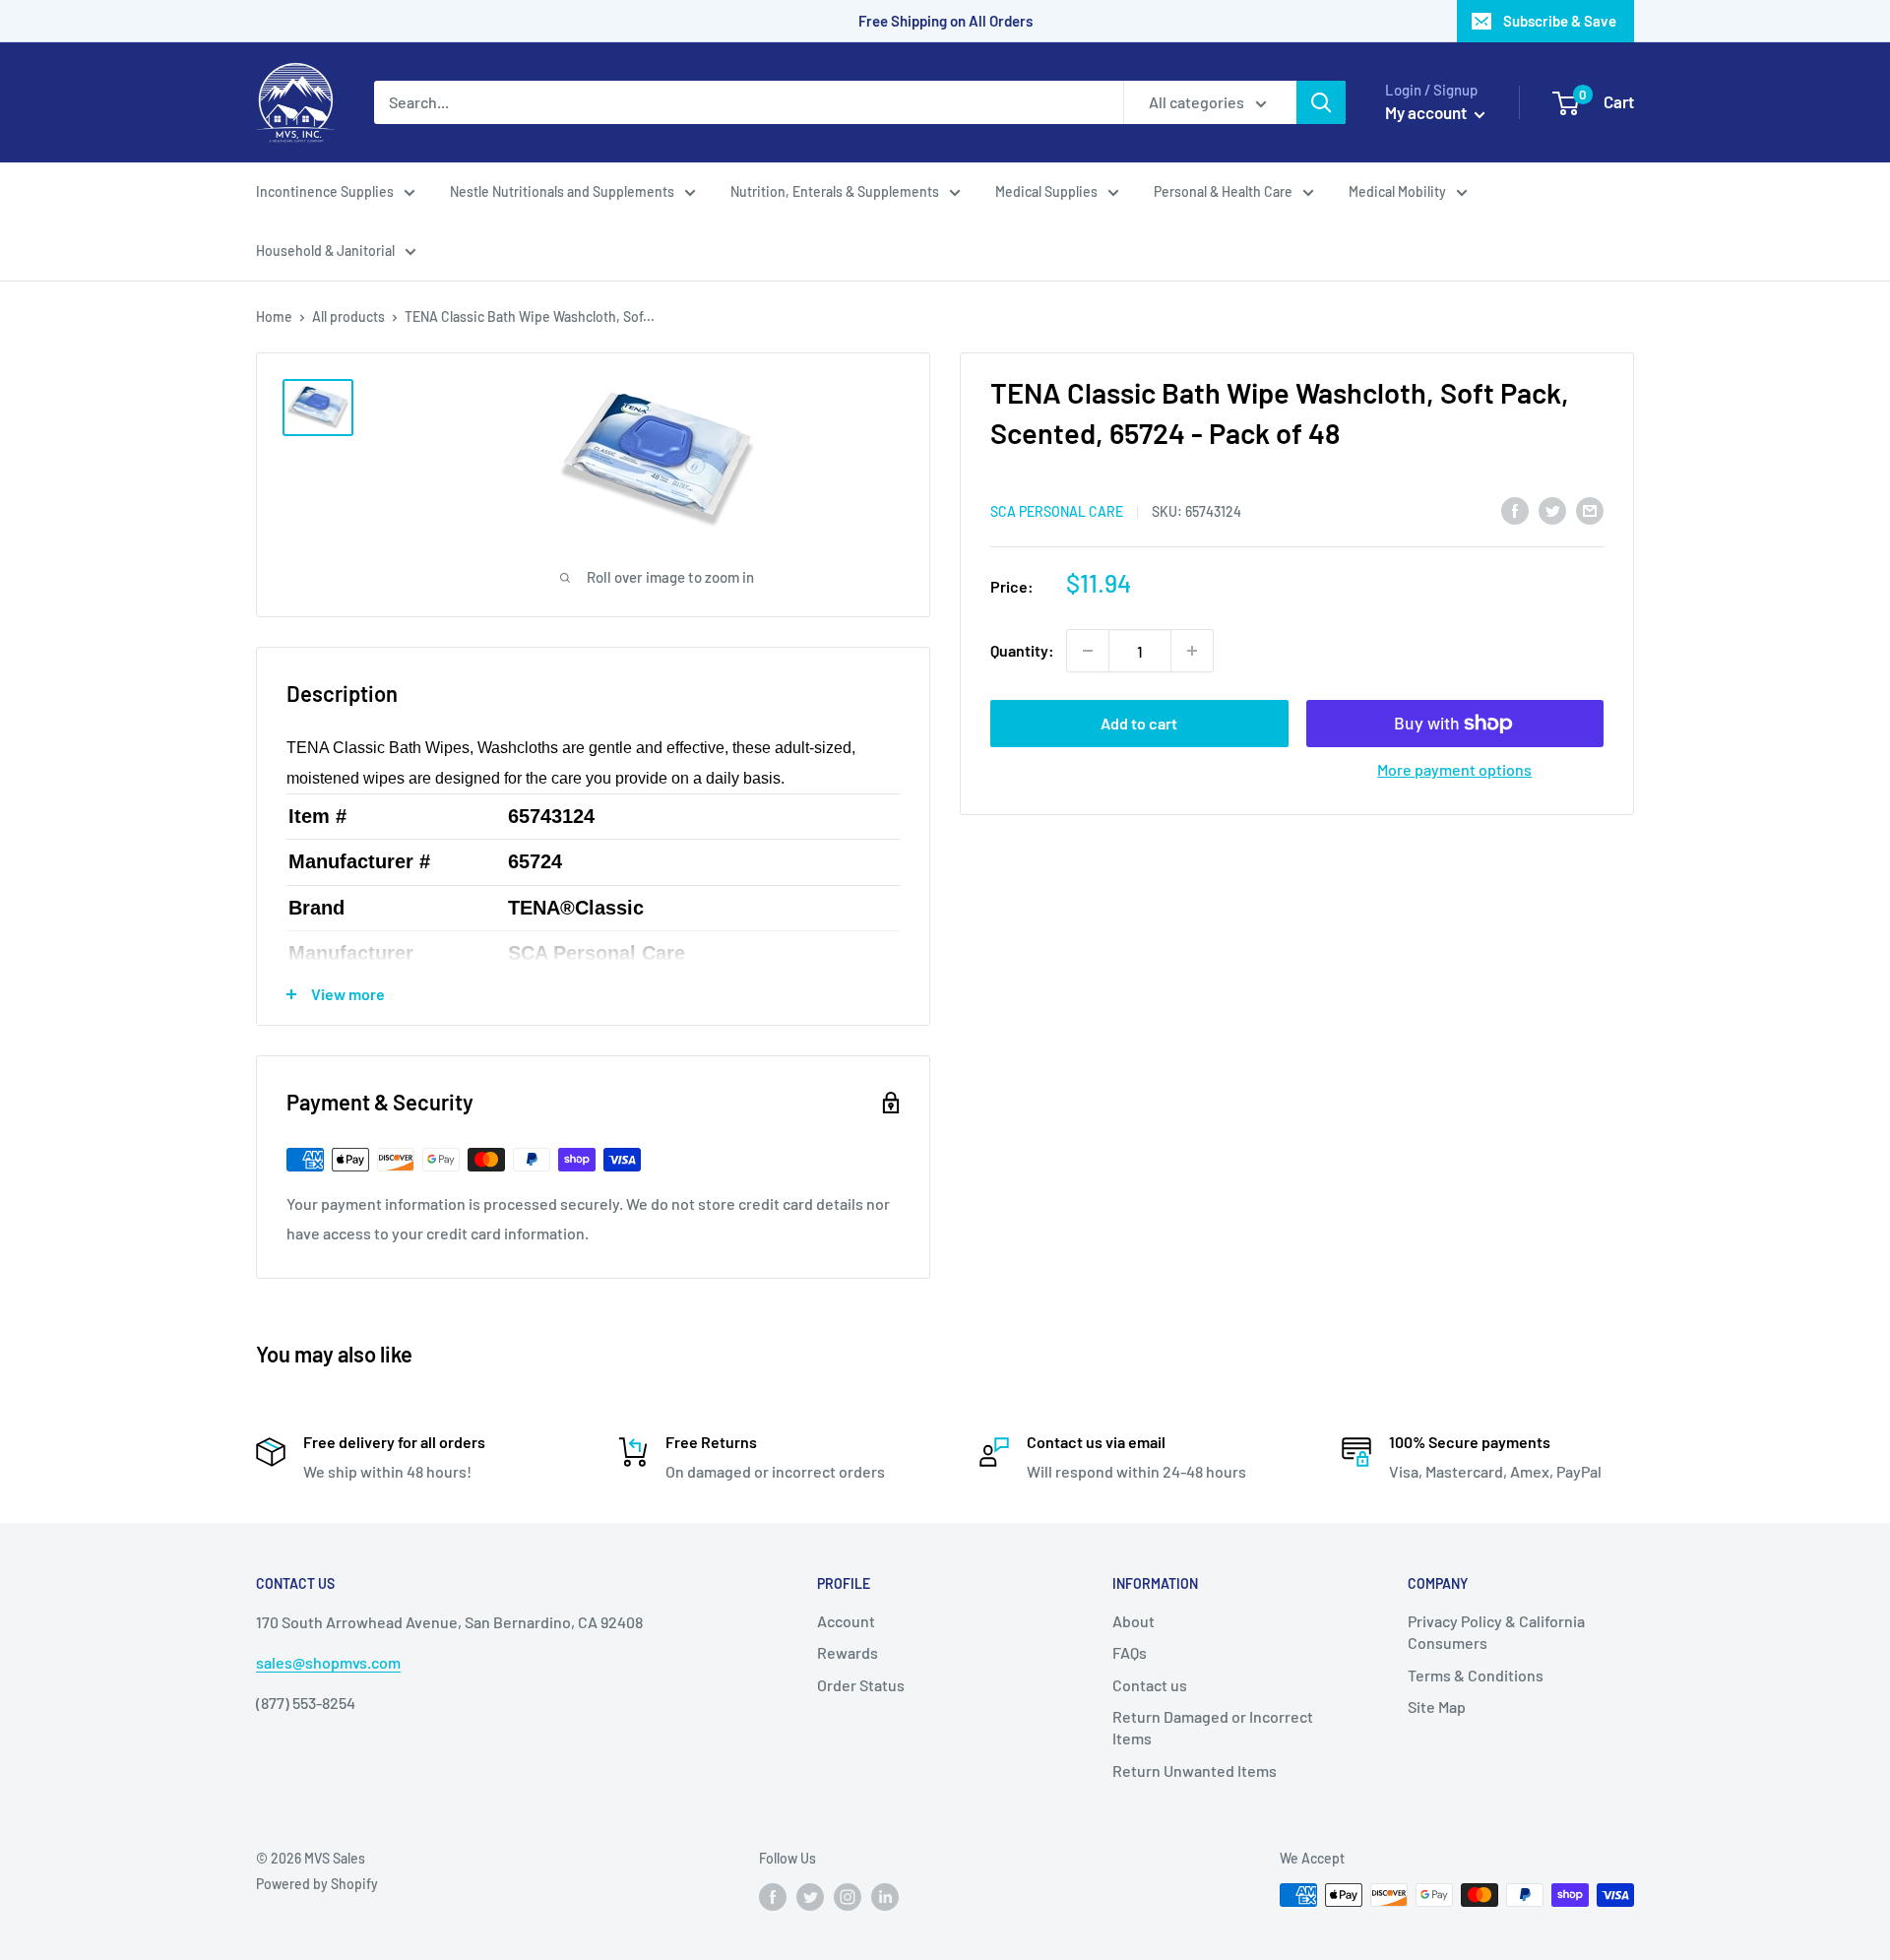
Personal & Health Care (1223, 191)
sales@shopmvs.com (328, 1662)
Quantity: (1022, 650)
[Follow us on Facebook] (773, 1897)
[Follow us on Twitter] (810, 1897)
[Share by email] (1590, 509)
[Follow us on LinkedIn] (885, 1897)
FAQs (1130, 1652)
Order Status (861, 1685)
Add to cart (1139, 723)
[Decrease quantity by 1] (1088, 651)
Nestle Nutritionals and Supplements (562, 191)
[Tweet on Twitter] (1552, 509)
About (1134, 1621)
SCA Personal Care (1057, 511)
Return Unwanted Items (1195, 1770)
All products (348, 316)
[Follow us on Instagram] (848, 1897)
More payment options (1454, 769)
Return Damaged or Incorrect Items (1213, 1727)
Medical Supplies (1046, 191)
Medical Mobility (1397, 191)
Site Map (1437, 1707)
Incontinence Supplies (325, 191)
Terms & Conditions (1476, 1675)
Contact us (1150, 1685)
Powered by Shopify (317, 1884)
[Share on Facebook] (1515, 509)
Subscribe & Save (1560, 21)
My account (1427, 112)
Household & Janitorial (325, 251)
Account (846, 1621)
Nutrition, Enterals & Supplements (835, 191)
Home (274, 316)
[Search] (1321, 102)
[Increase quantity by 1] (1192, 651)
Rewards (848, 1652)
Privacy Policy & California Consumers (1496, 1632)
